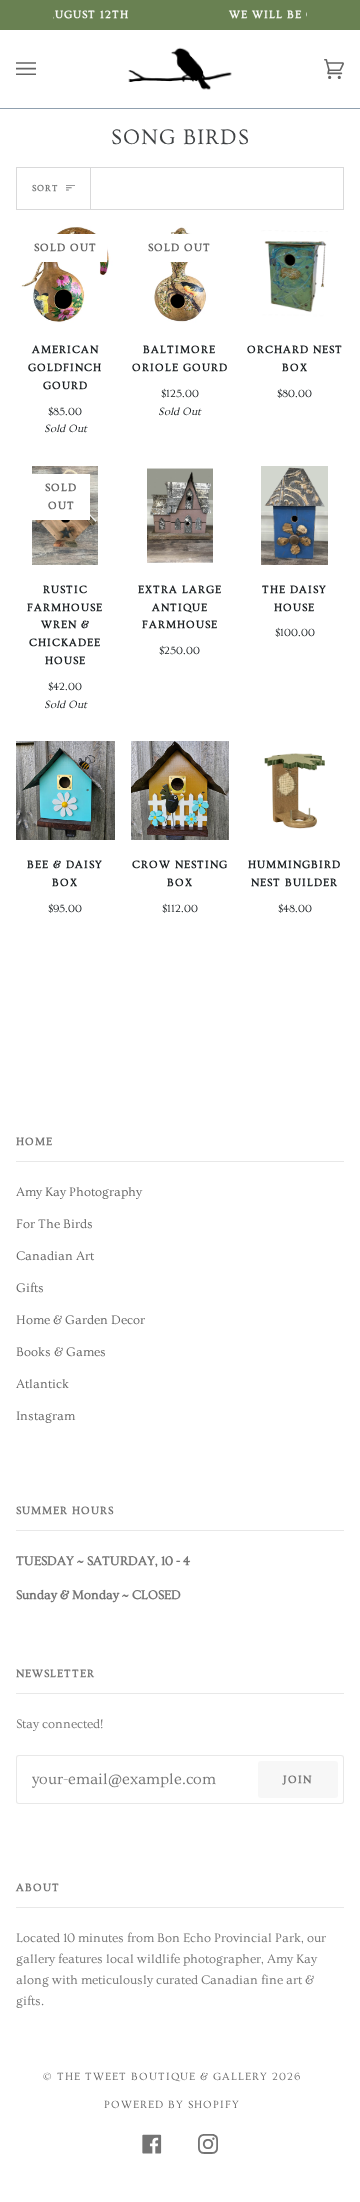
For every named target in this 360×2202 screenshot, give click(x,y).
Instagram (45, 1416)
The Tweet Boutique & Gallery (162, 2076)
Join (297, 1779)
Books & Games (61, 1352)
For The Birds (54, 1224)
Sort (45, 188)
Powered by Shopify (172, 2104)
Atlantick (42, 1384)
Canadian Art (55, 1256)
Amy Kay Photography (79, 1192)
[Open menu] (46, 69)
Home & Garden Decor (80, 1320)
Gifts (30, 1288)
